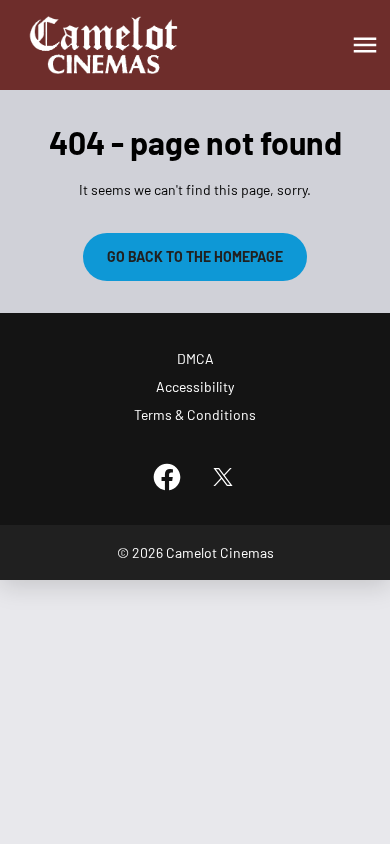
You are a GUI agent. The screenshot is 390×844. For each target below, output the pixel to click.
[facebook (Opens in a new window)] (167, 477)
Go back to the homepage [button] (195, 256)
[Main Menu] (365, 45)
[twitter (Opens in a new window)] (223, 477)
